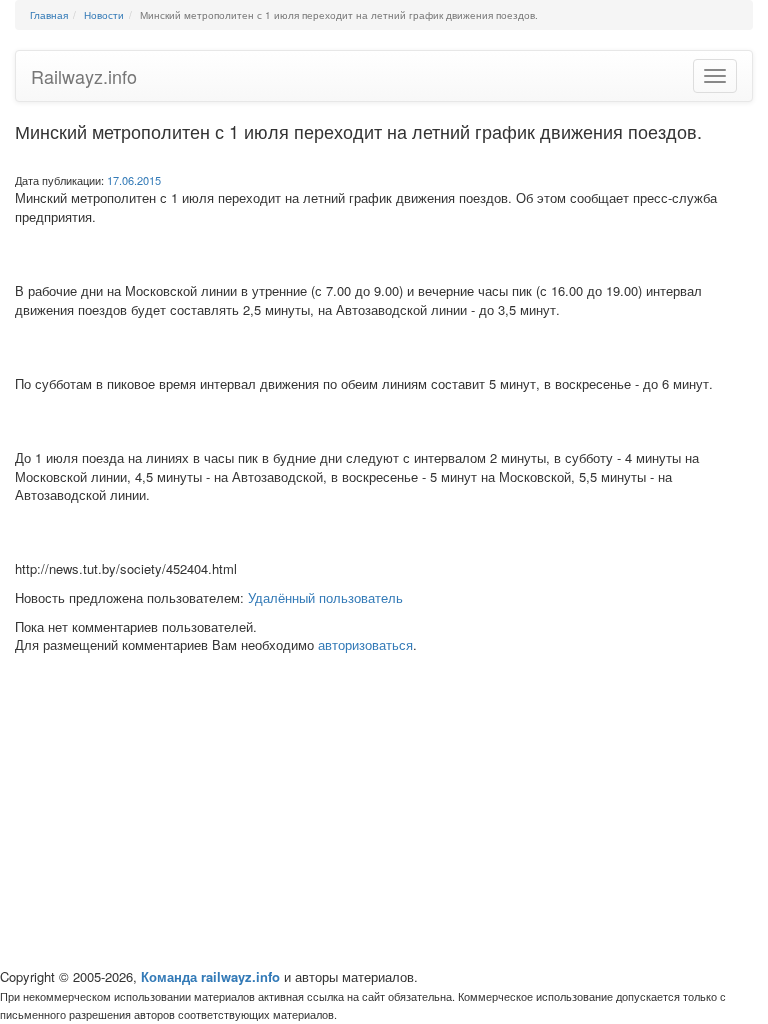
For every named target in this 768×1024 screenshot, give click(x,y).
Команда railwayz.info (210, 976)
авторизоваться (365, 644)
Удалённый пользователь (325, 597)
